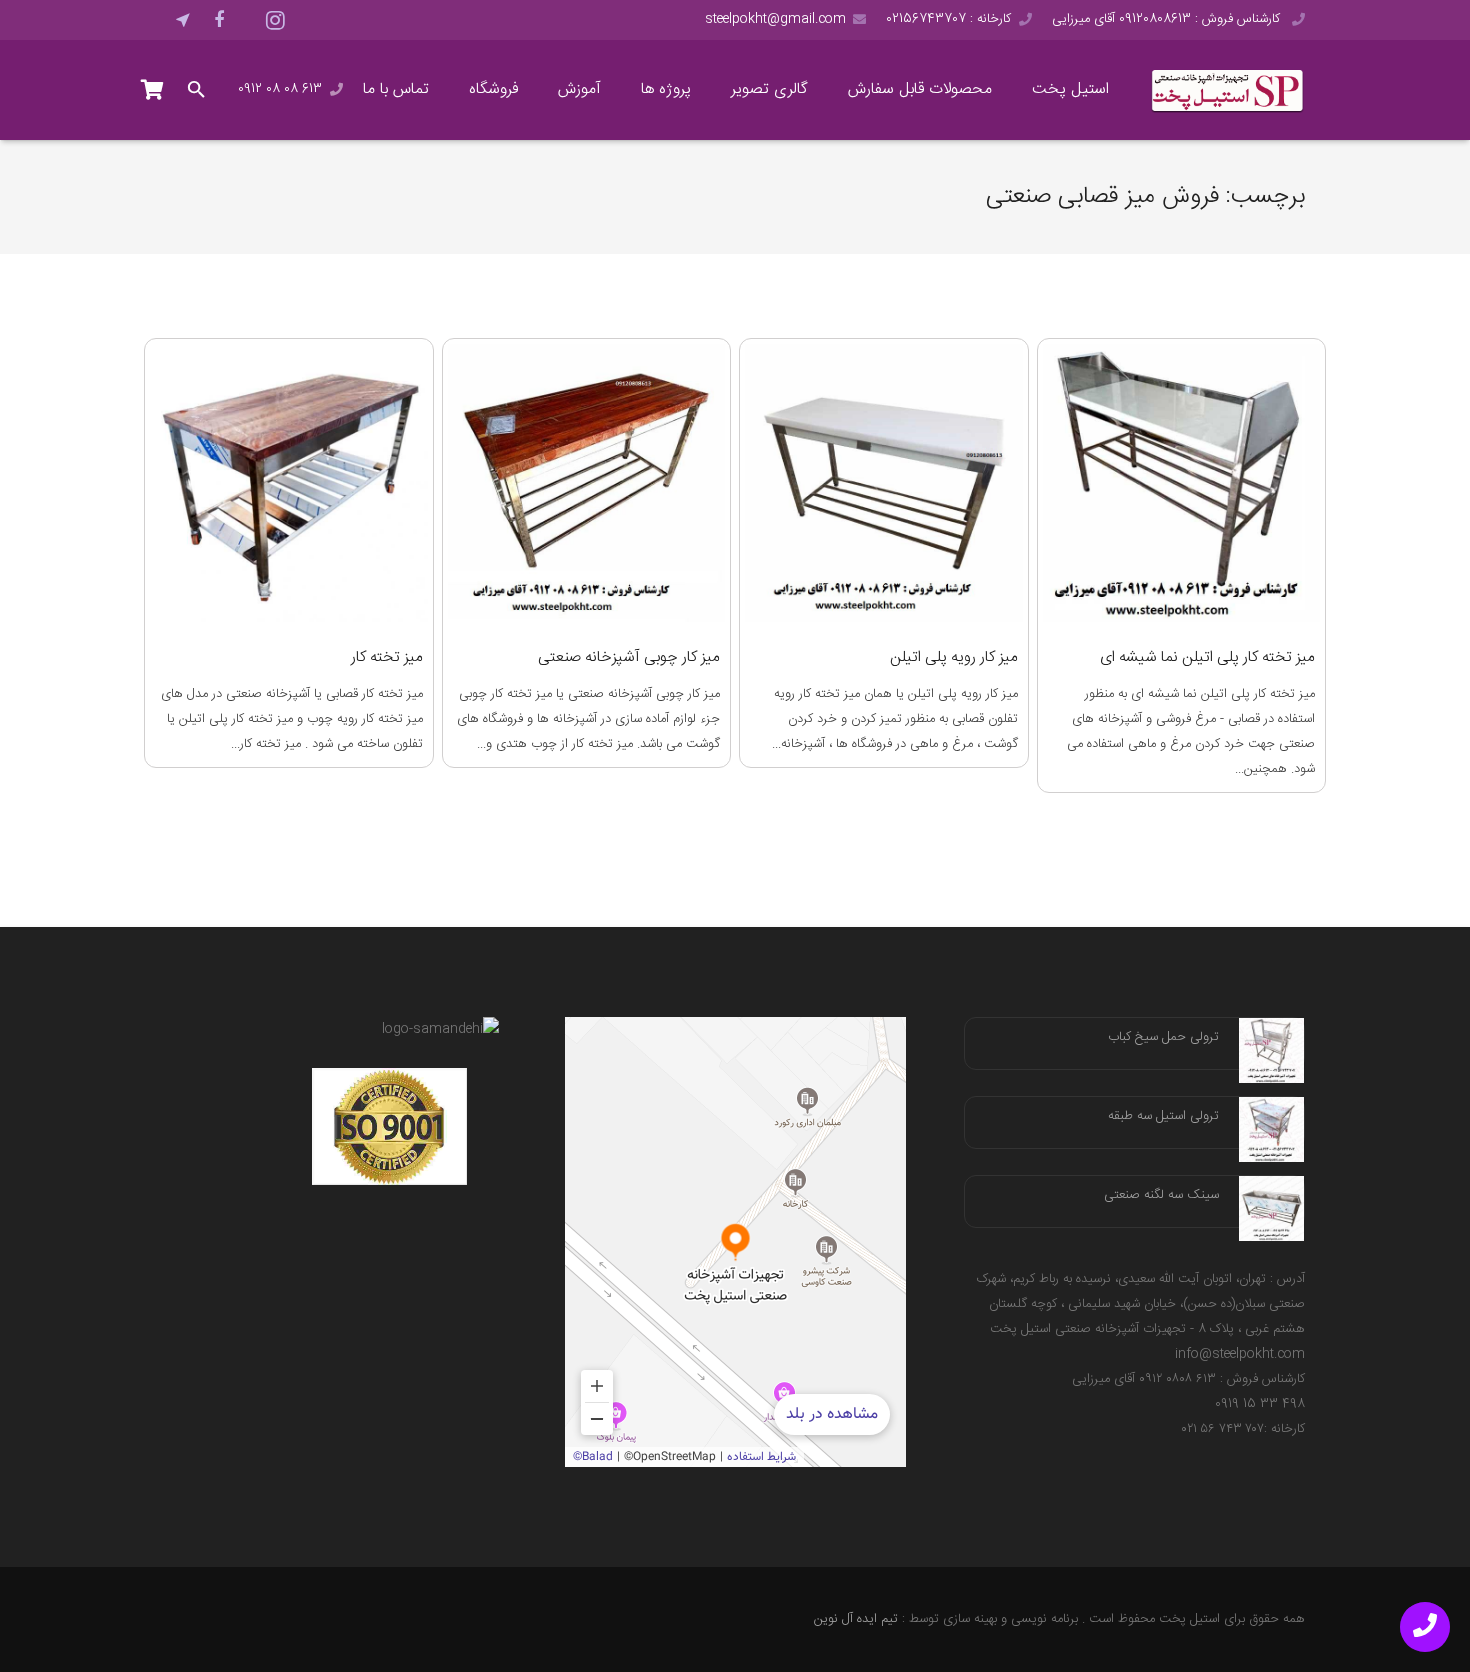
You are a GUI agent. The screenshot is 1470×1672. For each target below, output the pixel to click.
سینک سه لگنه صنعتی (1161, 1195)
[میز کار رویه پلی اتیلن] (884, 483)
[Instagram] (275, 20)
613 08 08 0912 (280, 89)
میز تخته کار (387, 657)
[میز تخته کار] (289, 483)
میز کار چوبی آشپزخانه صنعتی (629, 657)
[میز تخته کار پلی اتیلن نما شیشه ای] (1182, 483)
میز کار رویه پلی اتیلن (954, 657)
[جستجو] (197, 90)
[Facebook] (219, 20)
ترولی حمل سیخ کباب (1163, 1037)
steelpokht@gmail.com (775, 19)
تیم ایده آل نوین (856, 1619)
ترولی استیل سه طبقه (1163, 1116)
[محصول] (153, 90)
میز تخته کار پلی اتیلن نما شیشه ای (1207, 657)
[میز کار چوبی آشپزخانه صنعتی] (587, 483)
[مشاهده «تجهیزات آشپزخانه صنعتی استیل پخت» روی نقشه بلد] (735, 1242)
